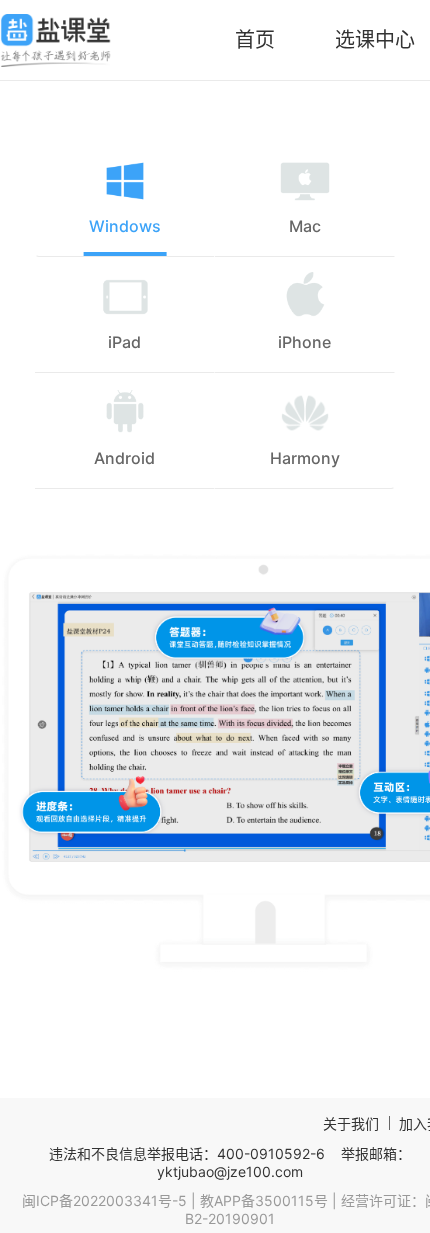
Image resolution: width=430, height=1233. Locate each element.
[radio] (125, 199)
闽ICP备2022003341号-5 (104, 1200)
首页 (255, 40)
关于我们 (351, 1123)
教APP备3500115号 (264, 1200)
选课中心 (375, 40)
